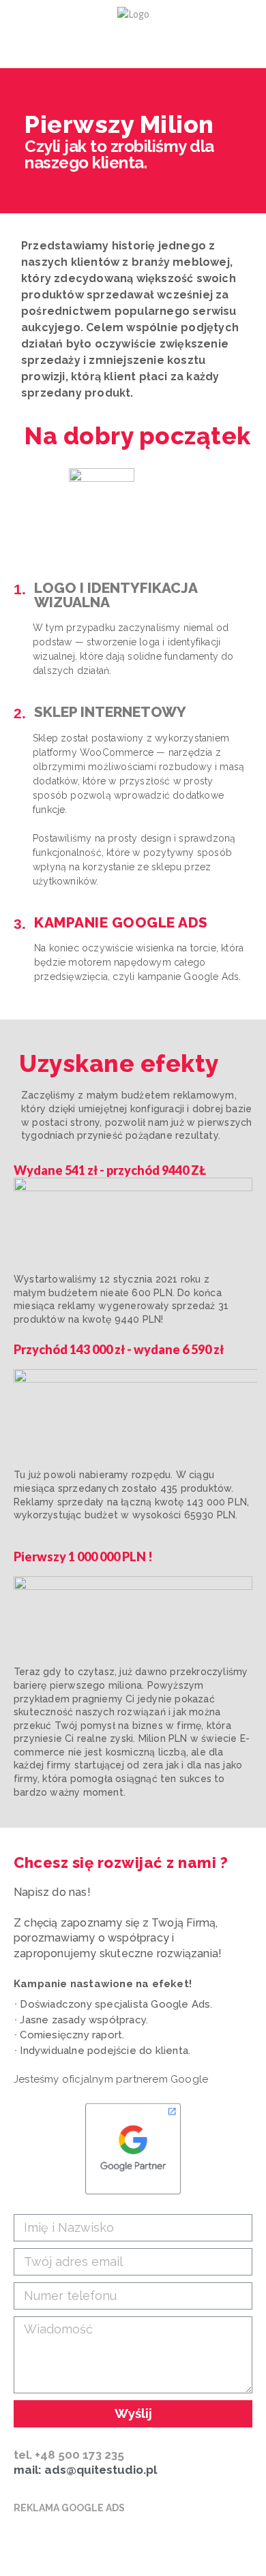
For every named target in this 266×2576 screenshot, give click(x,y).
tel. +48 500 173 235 (69, 2455)
